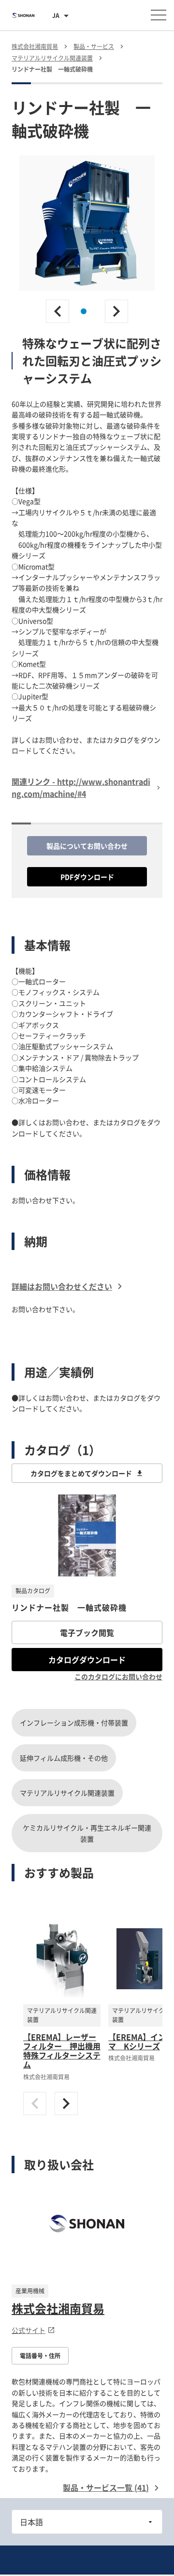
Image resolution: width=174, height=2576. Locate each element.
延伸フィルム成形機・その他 (64, 1758)
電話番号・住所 (40, 2356)
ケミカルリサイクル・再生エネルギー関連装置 (87, 1833)
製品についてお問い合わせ (87, 846)
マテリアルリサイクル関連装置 (67, 1793)
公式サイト (29, 2330)
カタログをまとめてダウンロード (81, 1473)
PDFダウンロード (87, 877)
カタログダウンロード (87, 1660)
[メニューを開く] (159, 15)
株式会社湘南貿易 (58, 2308)
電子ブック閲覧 (87, 1632)
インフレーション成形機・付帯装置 (74, 1722)
